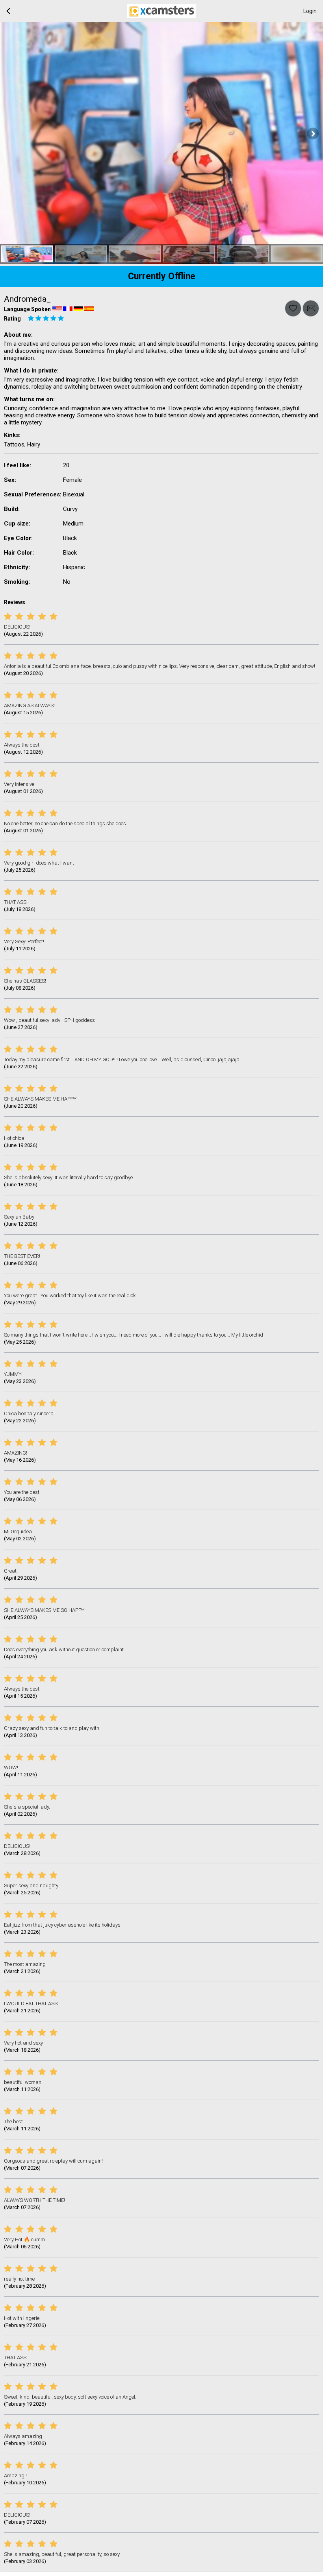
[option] (27, 254)
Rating (12, 319)
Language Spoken (27, 309)
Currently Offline (162, 276)
